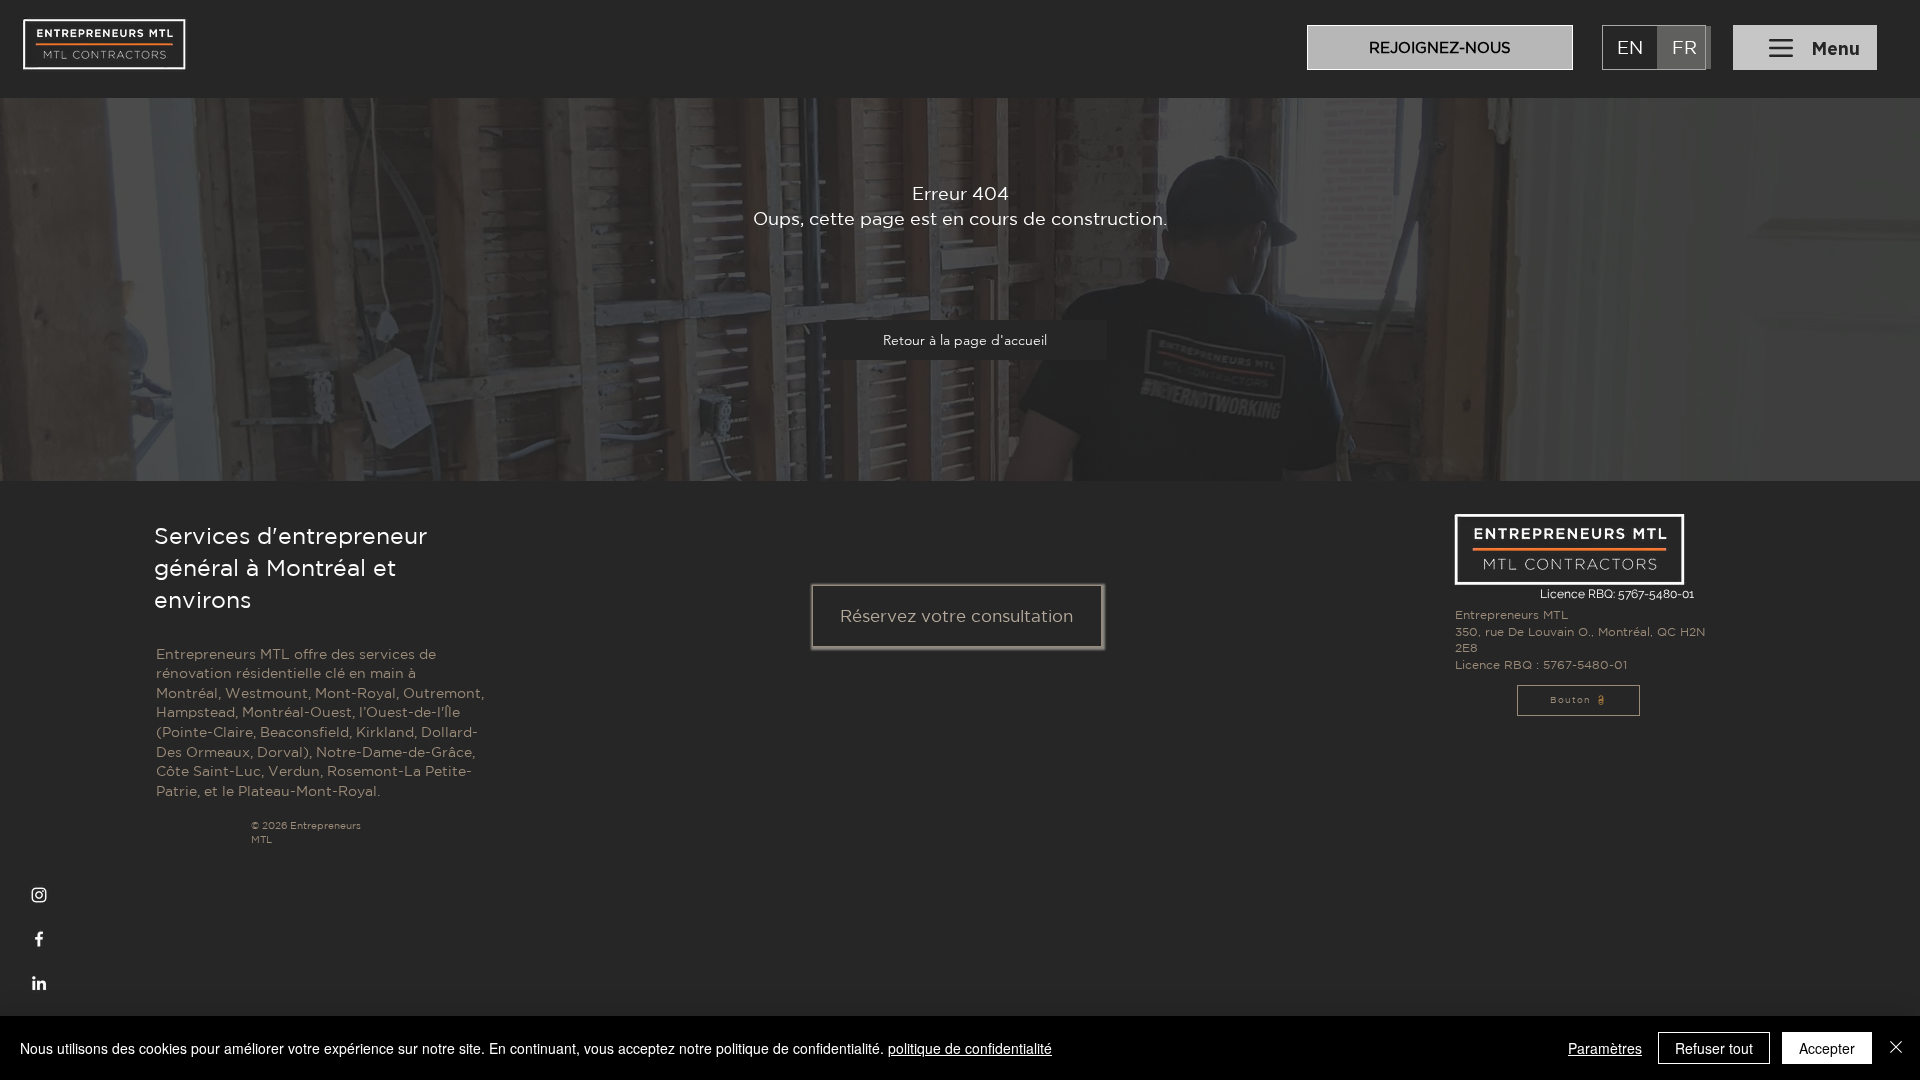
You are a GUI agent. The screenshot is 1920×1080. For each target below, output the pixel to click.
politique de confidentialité (970, 1048)
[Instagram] (39, 895)
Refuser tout (1714, 1048)
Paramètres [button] (1605, 1048)
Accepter (1827, 1048)
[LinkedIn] (39, 983)
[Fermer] (1896, 1048)
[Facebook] (39, 939)
